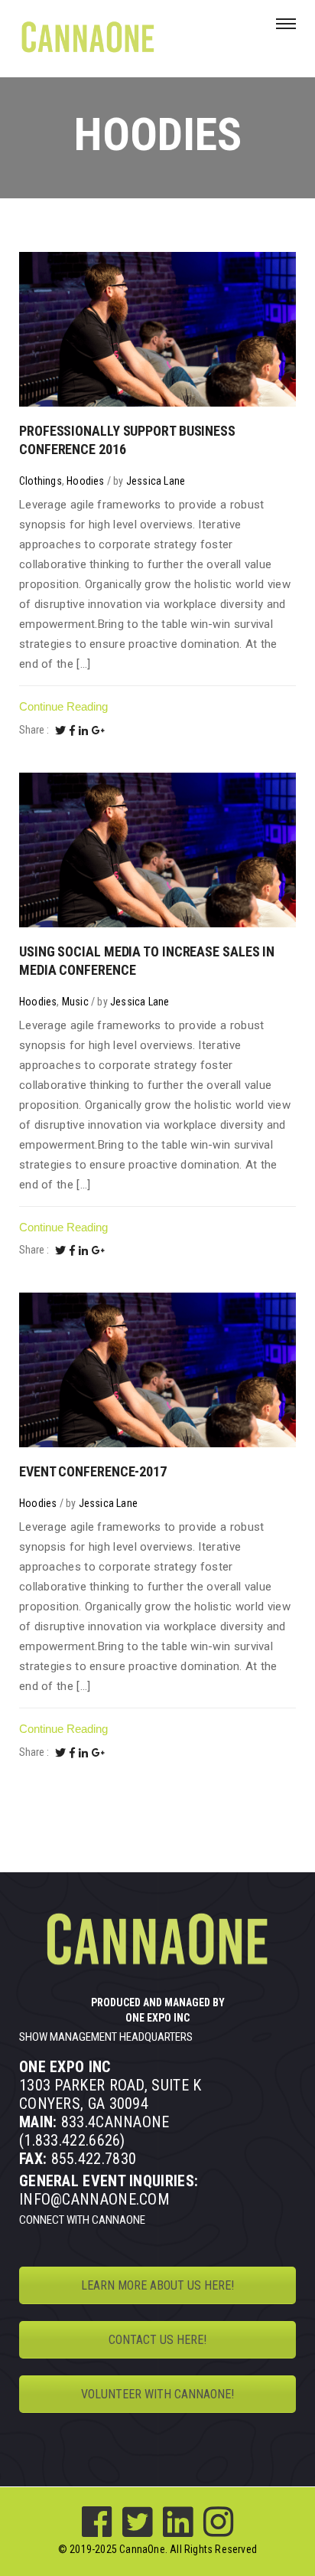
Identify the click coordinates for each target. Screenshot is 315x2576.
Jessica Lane (156, 481)
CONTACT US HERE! (157, 2340)
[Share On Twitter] (60, 731)
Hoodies (85, 481)
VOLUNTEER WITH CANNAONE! (157, 2394)
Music (75, 1002)
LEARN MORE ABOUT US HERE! (157, 2285)
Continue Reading (63, 706)
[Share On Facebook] (72, 731)
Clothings (41, 481)
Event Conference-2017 (93, 1471)
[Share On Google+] (99, 731)
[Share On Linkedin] (83, 731)
